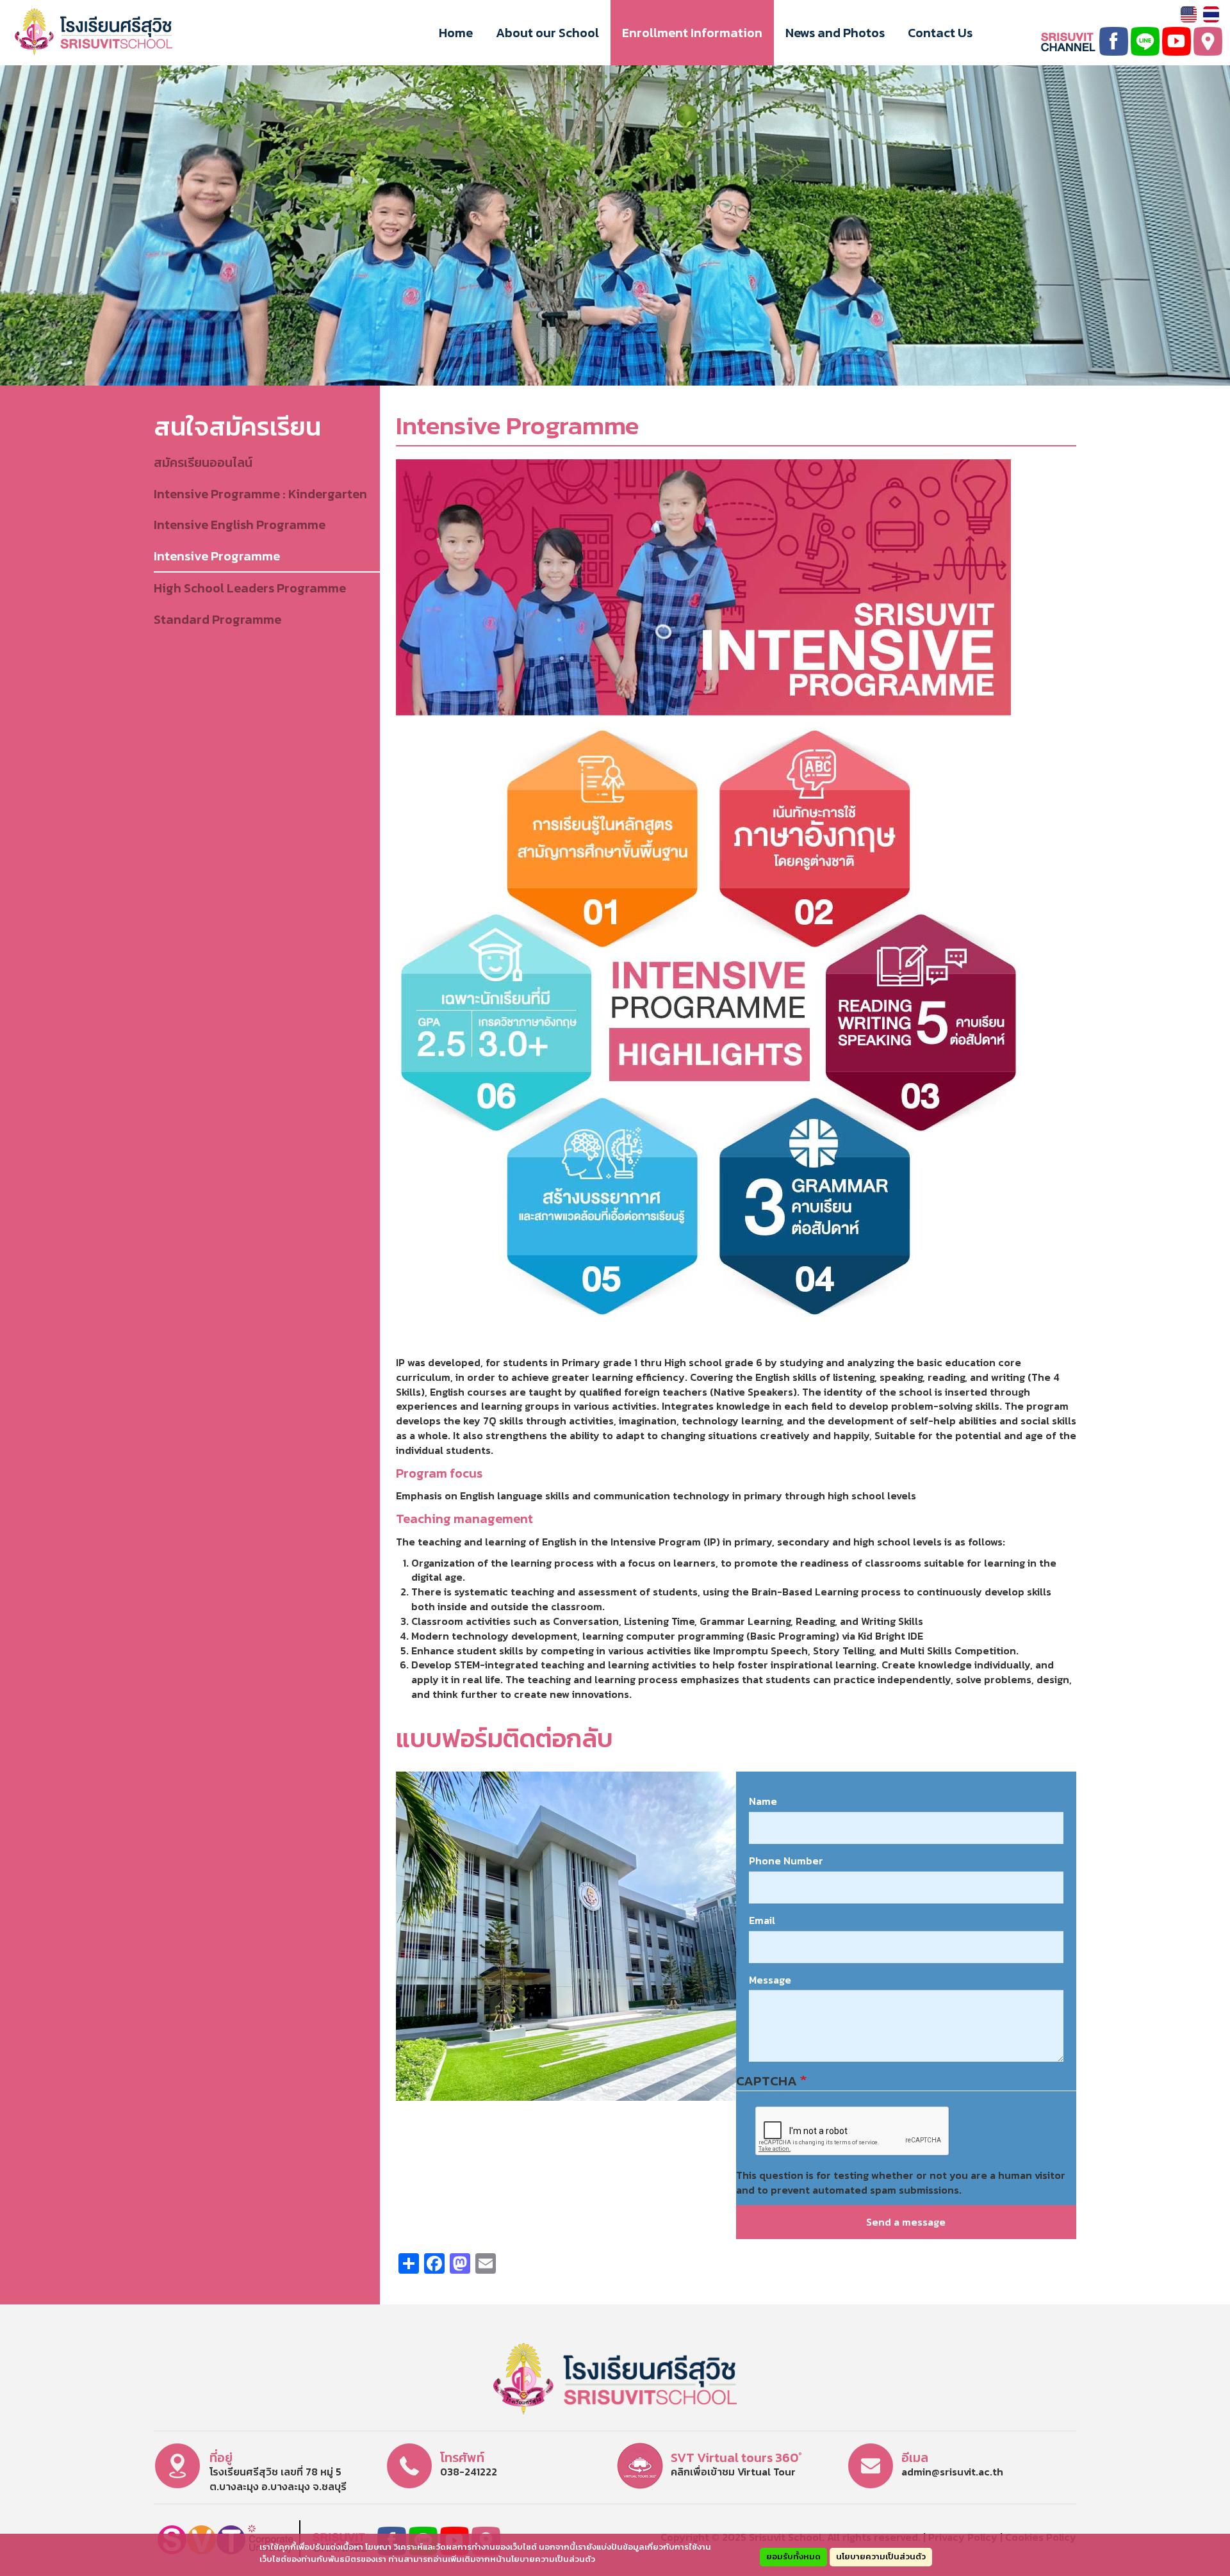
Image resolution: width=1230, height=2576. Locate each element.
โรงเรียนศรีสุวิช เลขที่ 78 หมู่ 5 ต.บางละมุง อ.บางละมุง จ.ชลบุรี (278, 2479)
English (1189, 14)
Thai (1211, 14)
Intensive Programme (217, 556)
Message (770, 1980)
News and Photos (835, 33)
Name (763, 1801)
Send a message (906, 2222)
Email (762, 1920)
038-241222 (469, 2472)
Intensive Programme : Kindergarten (260, 494)
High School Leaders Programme (250, 588)
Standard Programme (217, 619)
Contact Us (940, 33)
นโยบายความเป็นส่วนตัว (881, 2556)
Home (456, 33)
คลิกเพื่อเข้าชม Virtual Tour (733, 2472)
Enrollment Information (692, 33)
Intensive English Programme (240, 525)
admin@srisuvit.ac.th (952, 2472)
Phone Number (786, 1861)
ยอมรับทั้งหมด (793, 2556)
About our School (547, 33)
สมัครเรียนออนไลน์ (203, 462)
